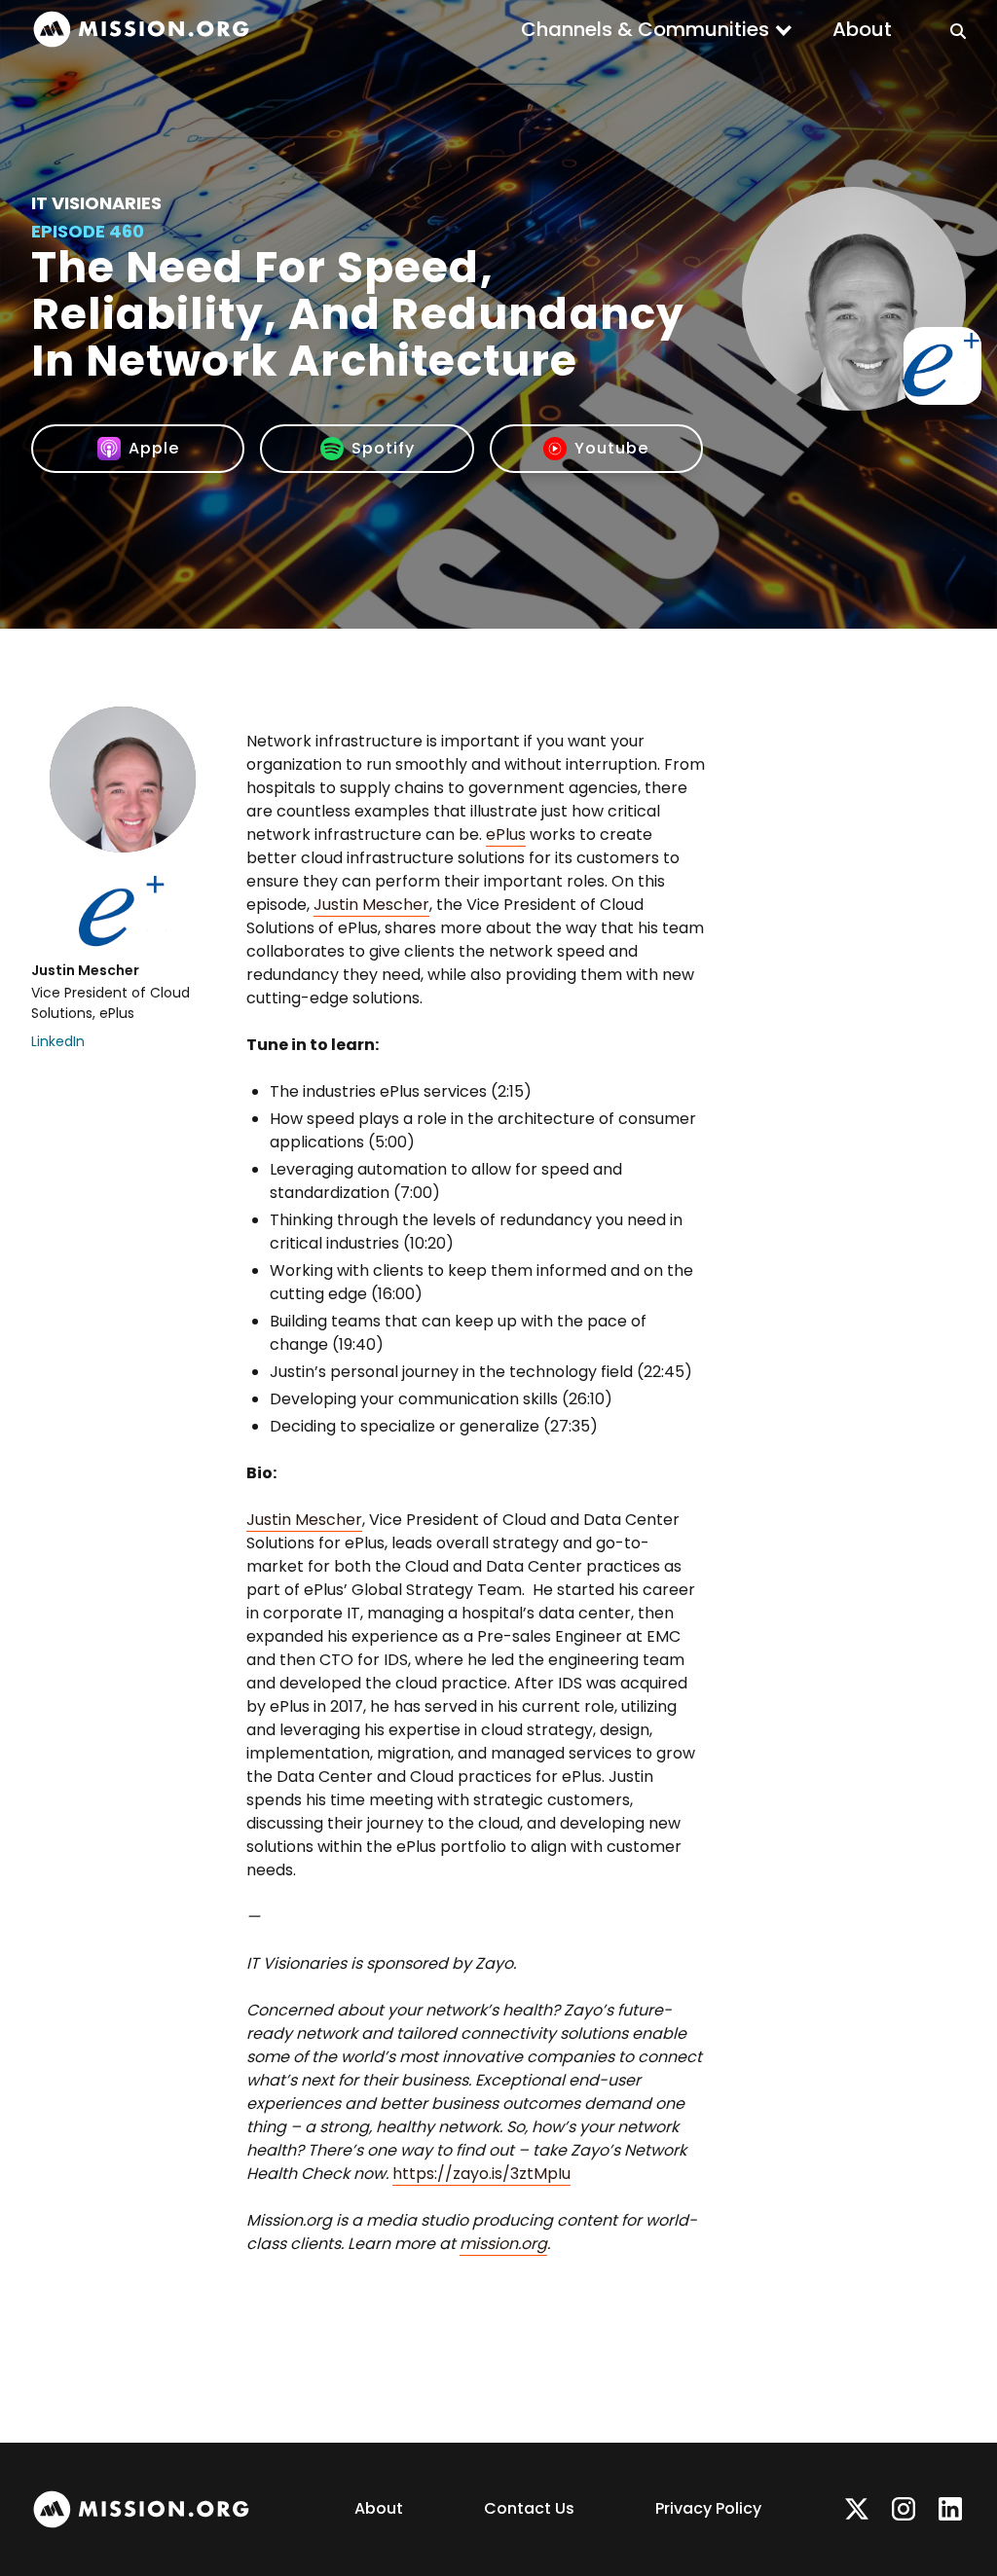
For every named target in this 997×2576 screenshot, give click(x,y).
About (862, 29)
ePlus (506, 834)
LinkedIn (58, 1041)
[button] (657, 29)
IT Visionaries (96, 203)
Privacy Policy (708, 2508)
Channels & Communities (645, 29)
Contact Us (529, 2508)
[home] (141, 30)
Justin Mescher (371, 905)
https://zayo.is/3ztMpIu (481, 2174)
